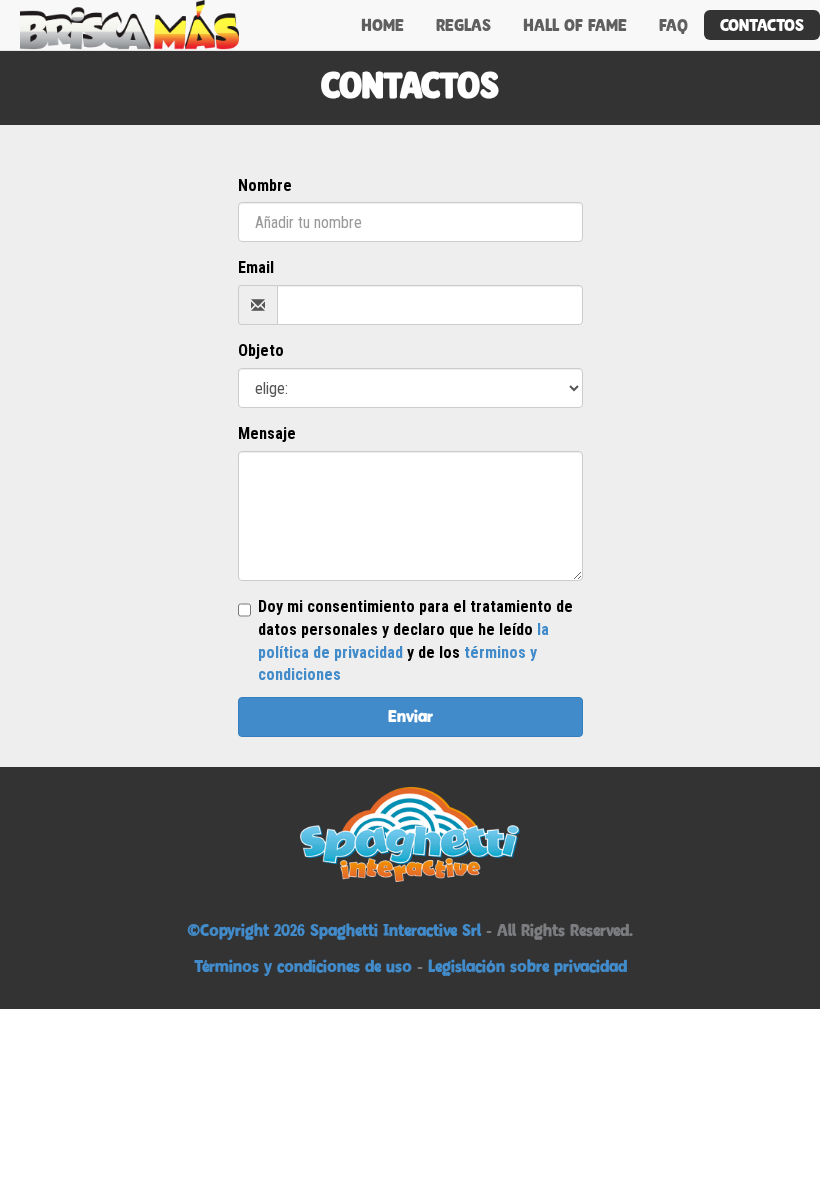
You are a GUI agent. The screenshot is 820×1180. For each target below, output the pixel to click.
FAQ (673, 25)
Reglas (463, 25)
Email (256, 267)
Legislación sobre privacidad (527, 966)
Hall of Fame (575, 25)
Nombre (265, 185)
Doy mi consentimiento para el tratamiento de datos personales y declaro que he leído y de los (415, 641)
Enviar (410, 716)
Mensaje (267, 433)
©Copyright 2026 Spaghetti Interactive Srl (336, 930)
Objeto (261, 350)
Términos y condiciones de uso (303, 966)
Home (382, 25)
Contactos (762, 25)
